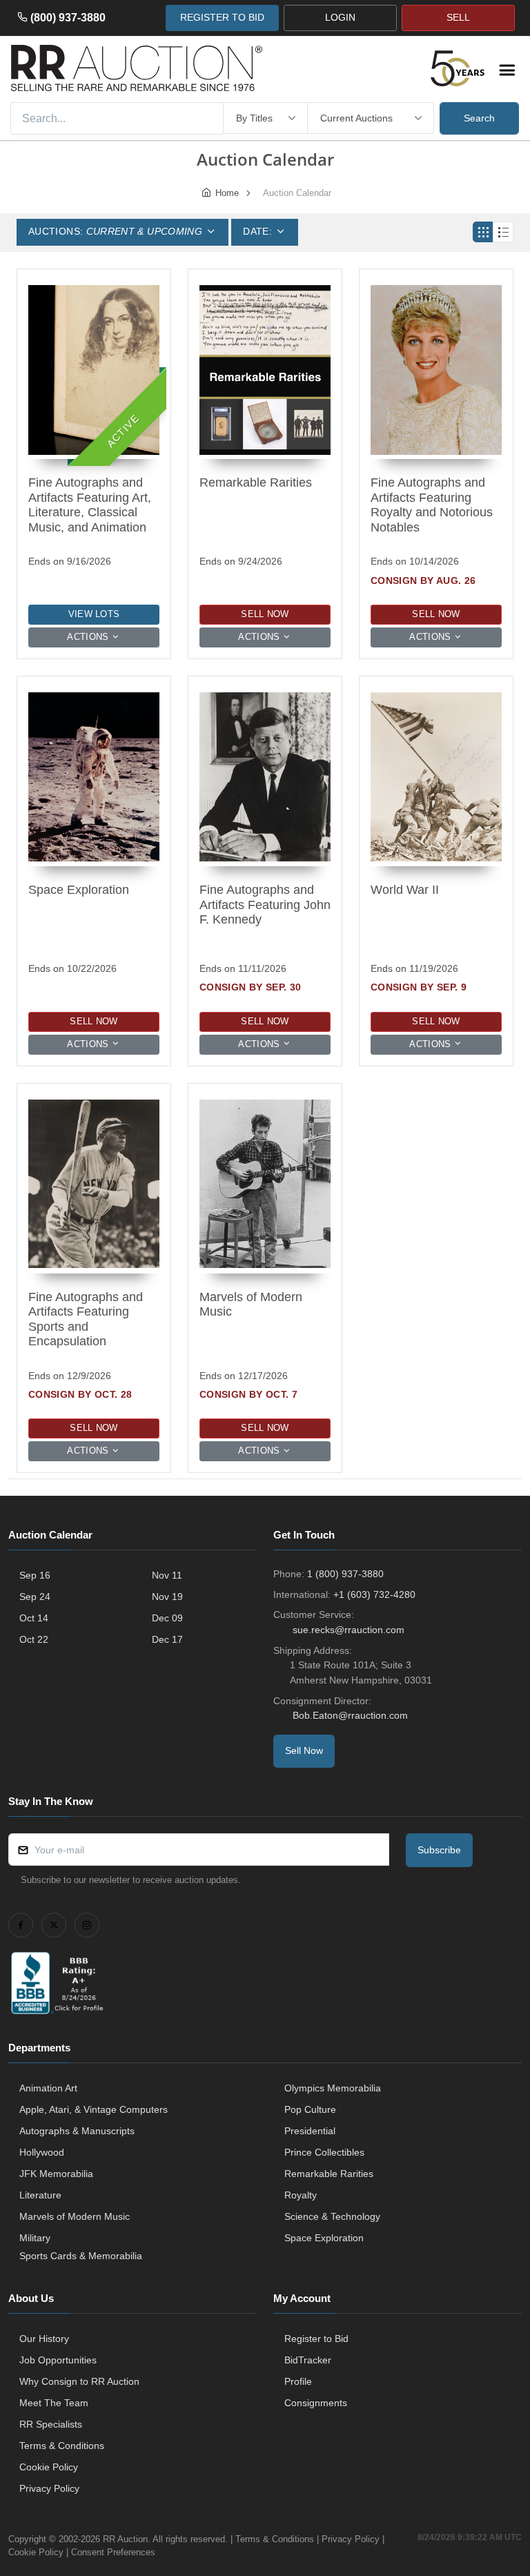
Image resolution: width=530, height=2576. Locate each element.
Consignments (316, 2403)
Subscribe (439, 1850)
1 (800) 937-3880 (345, 1574)
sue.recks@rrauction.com (349, 1630)
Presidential (310, 2131)
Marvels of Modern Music (75, 2216)
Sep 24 (35, 1597)
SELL (458, 17)
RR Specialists (51, 2424)
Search (479, 118)
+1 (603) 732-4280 (374, 1594)
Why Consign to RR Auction (79, 2381)
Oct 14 (34, 1618)
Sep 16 (35, 1575)
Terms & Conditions (62, 2446)
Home (227, 193)
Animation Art (48, 2088)
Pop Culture (310, 2109)
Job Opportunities (58, 2360)
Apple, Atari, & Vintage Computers (94, 2109)
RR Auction (125, 2539)
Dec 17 (167, 1639)
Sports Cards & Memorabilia (81, 2256)
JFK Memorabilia (56, 2174)
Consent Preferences (113, 2552)
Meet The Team (54, 2403)
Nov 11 (167, 1575)
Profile (298, 2381)
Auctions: (115, 231)
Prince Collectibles (324, 2152)
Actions (88, 637)
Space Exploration (324, 2238)
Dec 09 (167, 1618)
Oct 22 (34, 1639)
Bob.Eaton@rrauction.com (350, 1715)
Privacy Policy (49, 2488)
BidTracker (308, 2360)
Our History (44, 2339)
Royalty (301, 2195)
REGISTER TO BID (222, 17)
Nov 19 (167, 1597)
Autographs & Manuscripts (77, 2131)
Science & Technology (332, 2216)
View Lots (94, 614)
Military (35, 2238)
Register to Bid (316, 2339)
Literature (40, 2195)
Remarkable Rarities (329, 2174)
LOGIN (340, 17)
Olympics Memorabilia (333, 2088)
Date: (257, 231)
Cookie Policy (49, 2467)
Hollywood (42, 2152)
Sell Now (265, 614)
